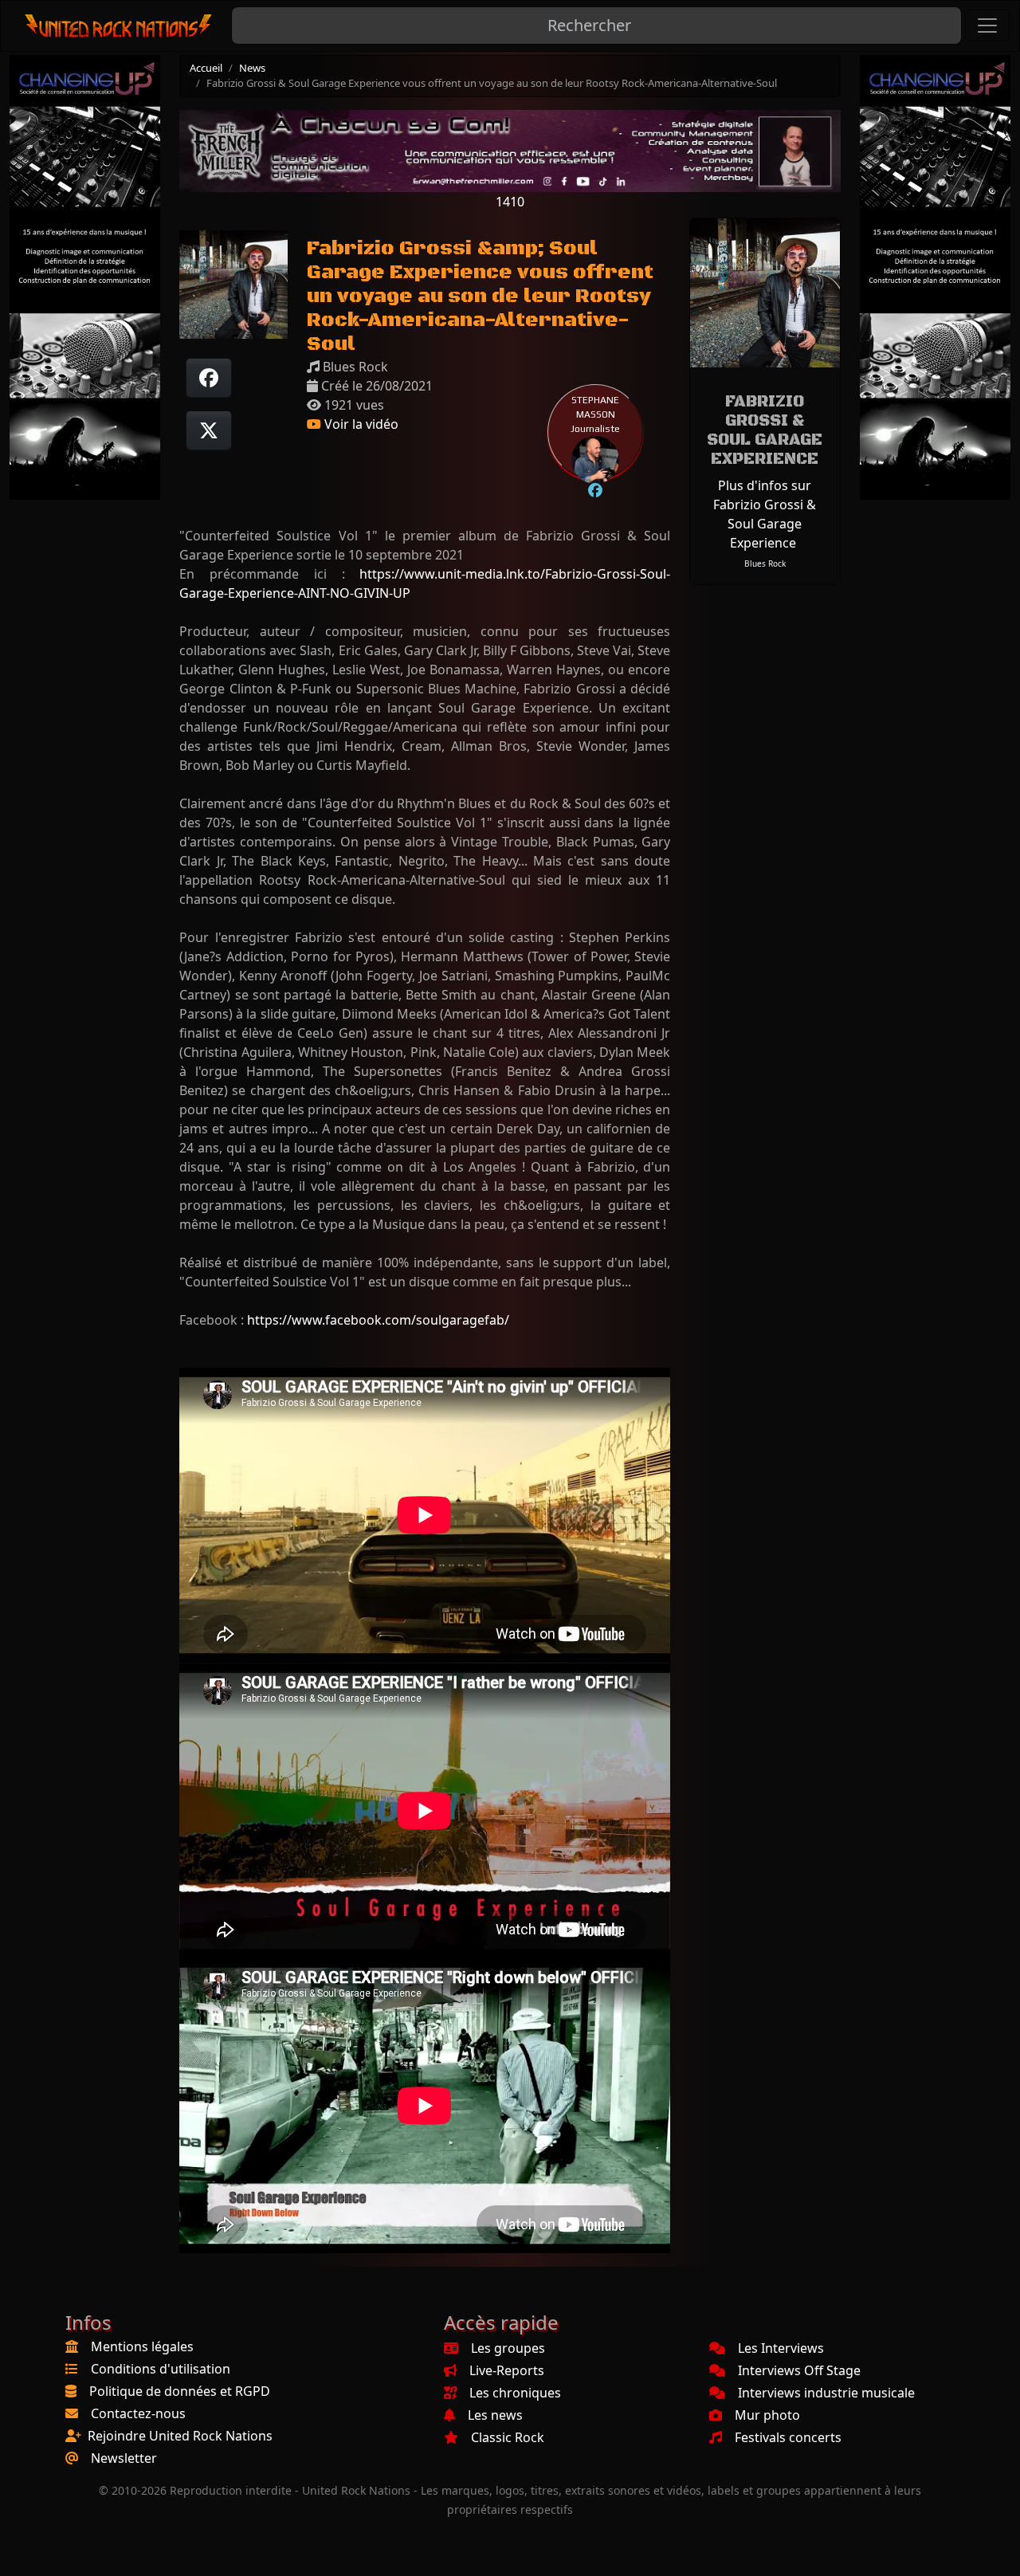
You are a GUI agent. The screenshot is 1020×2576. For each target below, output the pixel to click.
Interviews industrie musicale (826, 2393)
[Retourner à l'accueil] (119, 26)
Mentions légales (142, 2346)
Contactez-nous (138, 2413)
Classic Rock (508, 2437)
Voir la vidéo (360, 424)
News (252, 68)
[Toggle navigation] (987, 26)
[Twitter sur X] (209, 430)
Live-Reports (507, 2370)
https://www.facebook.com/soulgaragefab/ (378, 1320)
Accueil (206, 68)
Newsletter (124, 2458)
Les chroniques (515, 2393)
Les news (495, 2415)
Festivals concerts (788, 2437)
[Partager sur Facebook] (209, 378)
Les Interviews (781, 2348)
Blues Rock (765, 563)
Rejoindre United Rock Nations (180, 2436)
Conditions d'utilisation (161, 2369)
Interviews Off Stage (799, 2370)
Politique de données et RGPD (180, 2391)
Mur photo (767, 2415)
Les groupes (508, 2348)
